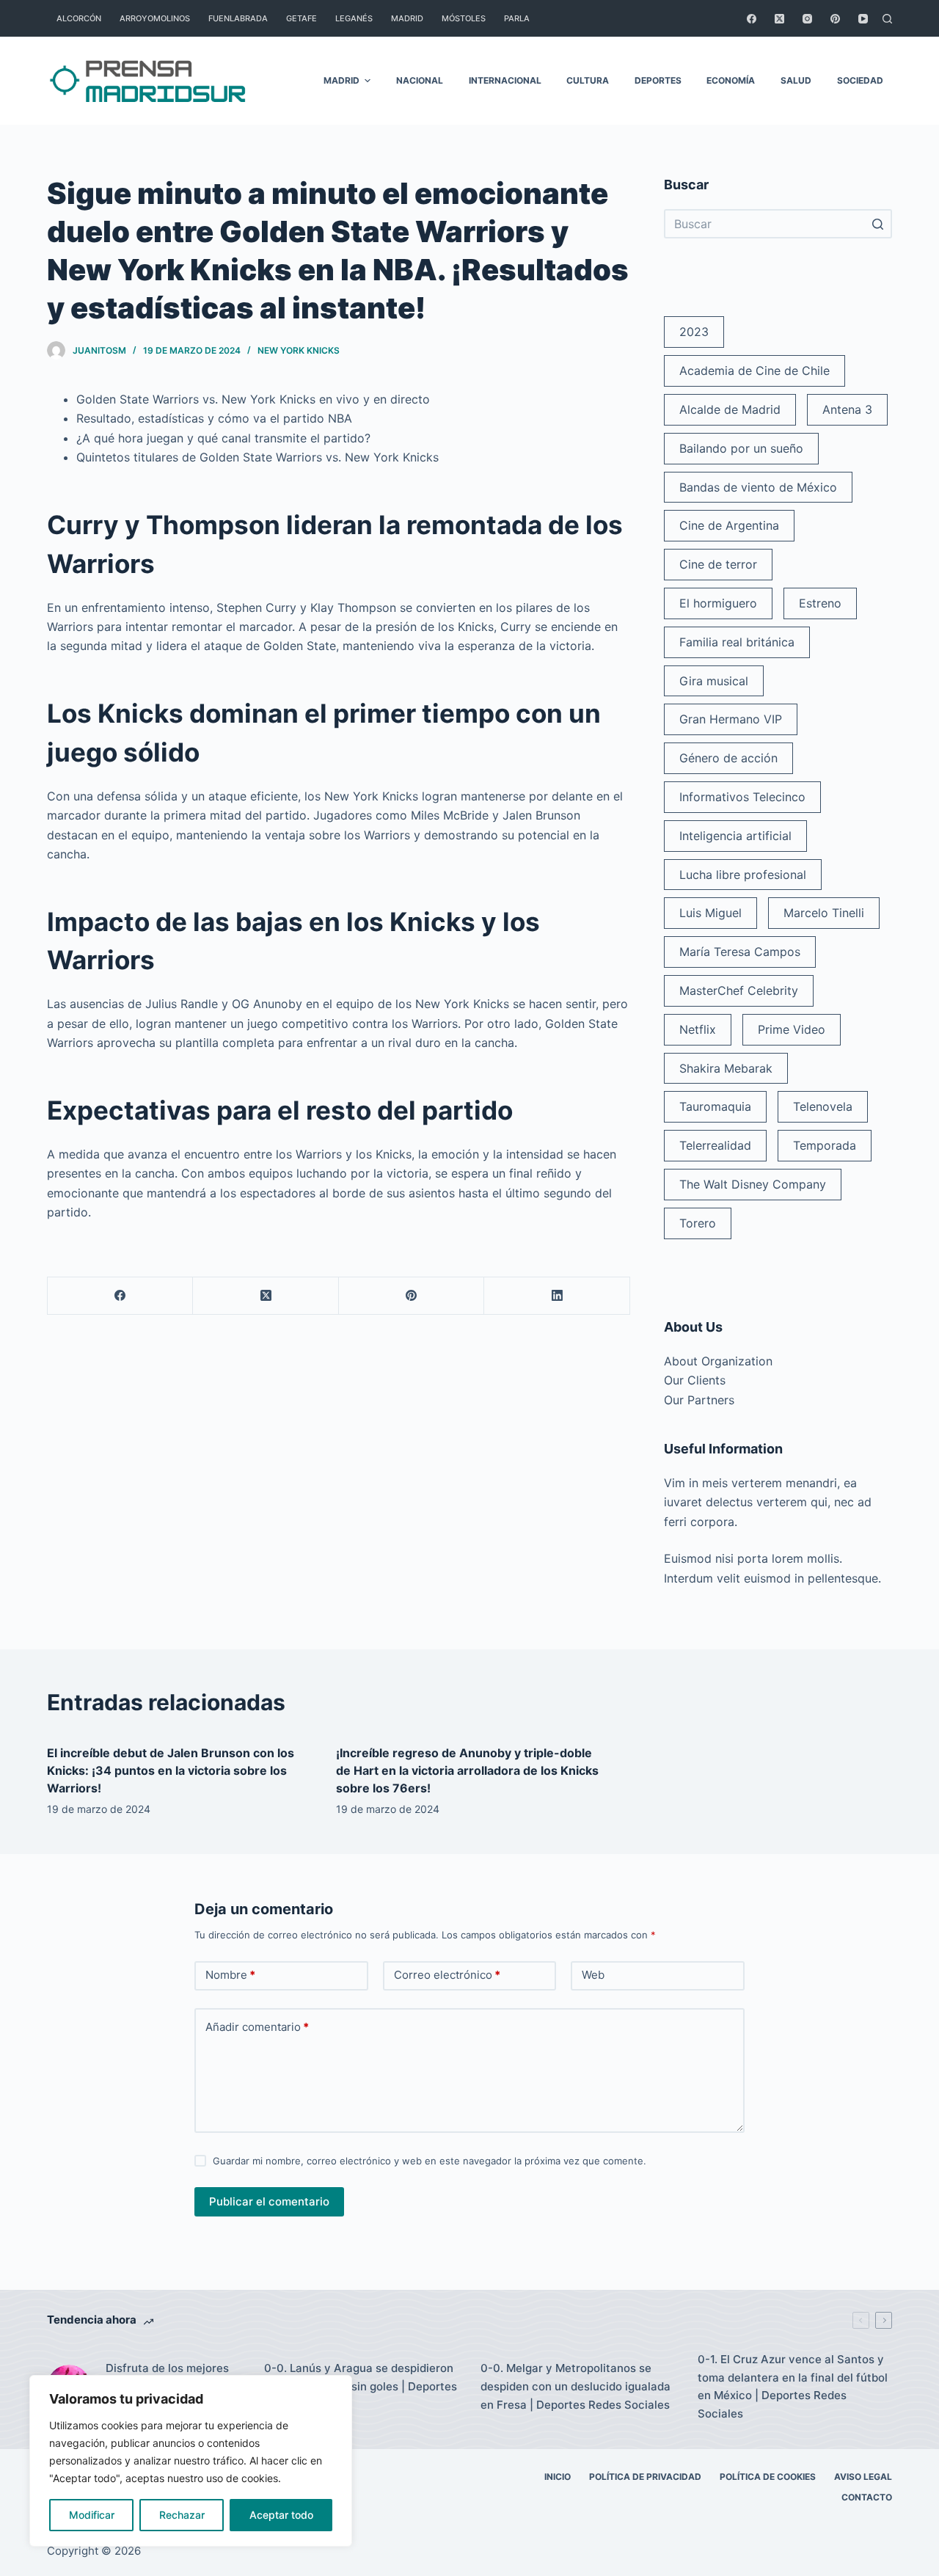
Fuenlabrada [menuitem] (238, 18)
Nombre (230, 1975)
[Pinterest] (835, 19)
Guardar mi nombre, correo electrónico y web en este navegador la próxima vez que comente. (430, 2161)
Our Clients (695, 1380)
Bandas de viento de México (758, 487)
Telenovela (823, 1106)
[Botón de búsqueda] (877, 224)
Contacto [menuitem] (867, 2497)
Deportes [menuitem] (658, 80)
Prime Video (792, 1029)
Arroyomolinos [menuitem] (155, 18)
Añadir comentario (257, 2027)
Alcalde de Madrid (730, 409)
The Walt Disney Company (753, 1184)
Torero (698, 1223)
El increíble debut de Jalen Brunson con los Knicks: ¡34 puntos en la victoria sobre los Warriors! (171, 1770)
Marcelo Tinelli (824, 913)
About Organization (718, 1361)
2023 (694, 332)
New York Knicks (299, 350)
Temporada (825, 1145)
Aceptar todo (281, 2515)
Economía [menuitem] (731, 80)
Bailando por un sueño (741, 448)
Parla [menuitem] (517, 18)
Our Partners (699, 1400)
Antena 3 (847, 409)
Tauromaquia (715, 1106)
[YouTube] (863, 19)
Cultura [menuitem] (588, 80)
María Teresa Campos (740, 952)
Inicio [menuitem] (558, 2477)
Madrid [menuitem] (407, 18)
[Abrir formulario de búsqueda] (887, 19)
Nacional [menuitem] (420, 80)
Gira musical (714, 681)
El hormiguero (718, 603)
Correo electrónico (447, 1975)
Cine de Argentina (729, 525)
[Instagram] (807, 19)
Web (593, 1975)
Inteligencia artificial (735, 836)
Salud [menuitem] (796, 80)
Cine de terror (718, 564)
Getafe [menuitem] (302, 18)
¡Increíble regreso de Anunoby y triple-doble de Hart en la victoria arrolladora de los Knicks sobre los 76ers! (467, 1770)
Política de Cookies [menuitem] (768, 2477)
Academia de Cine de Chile (755, 371)
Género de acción (728, 758)
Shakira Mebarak (726, 1068)
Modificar (92, 2515)
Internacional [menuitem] (505, 80)
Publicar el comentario (269, 2201)
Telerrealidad (715, 1145)
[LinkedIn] (557, 1296)
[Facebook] (752, 19)
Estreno (820, 603)
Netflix (698, 1029)
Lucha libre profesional (743, 875)
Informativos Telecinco (742, 797)
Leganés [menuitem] (354, 18)
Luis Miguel (710, 913)
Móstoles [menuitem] (464, 18)
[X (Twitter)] (779, 19)
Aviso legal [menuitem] (863, 2477)
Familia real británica (737, 642)
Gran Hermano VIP (731, 719)
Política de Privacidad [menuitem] (645, 2477)
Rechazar (182, 2515)
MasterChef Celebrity (739, 990)
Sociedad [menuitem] (860, 80)
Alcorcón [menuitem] (79, 18)
